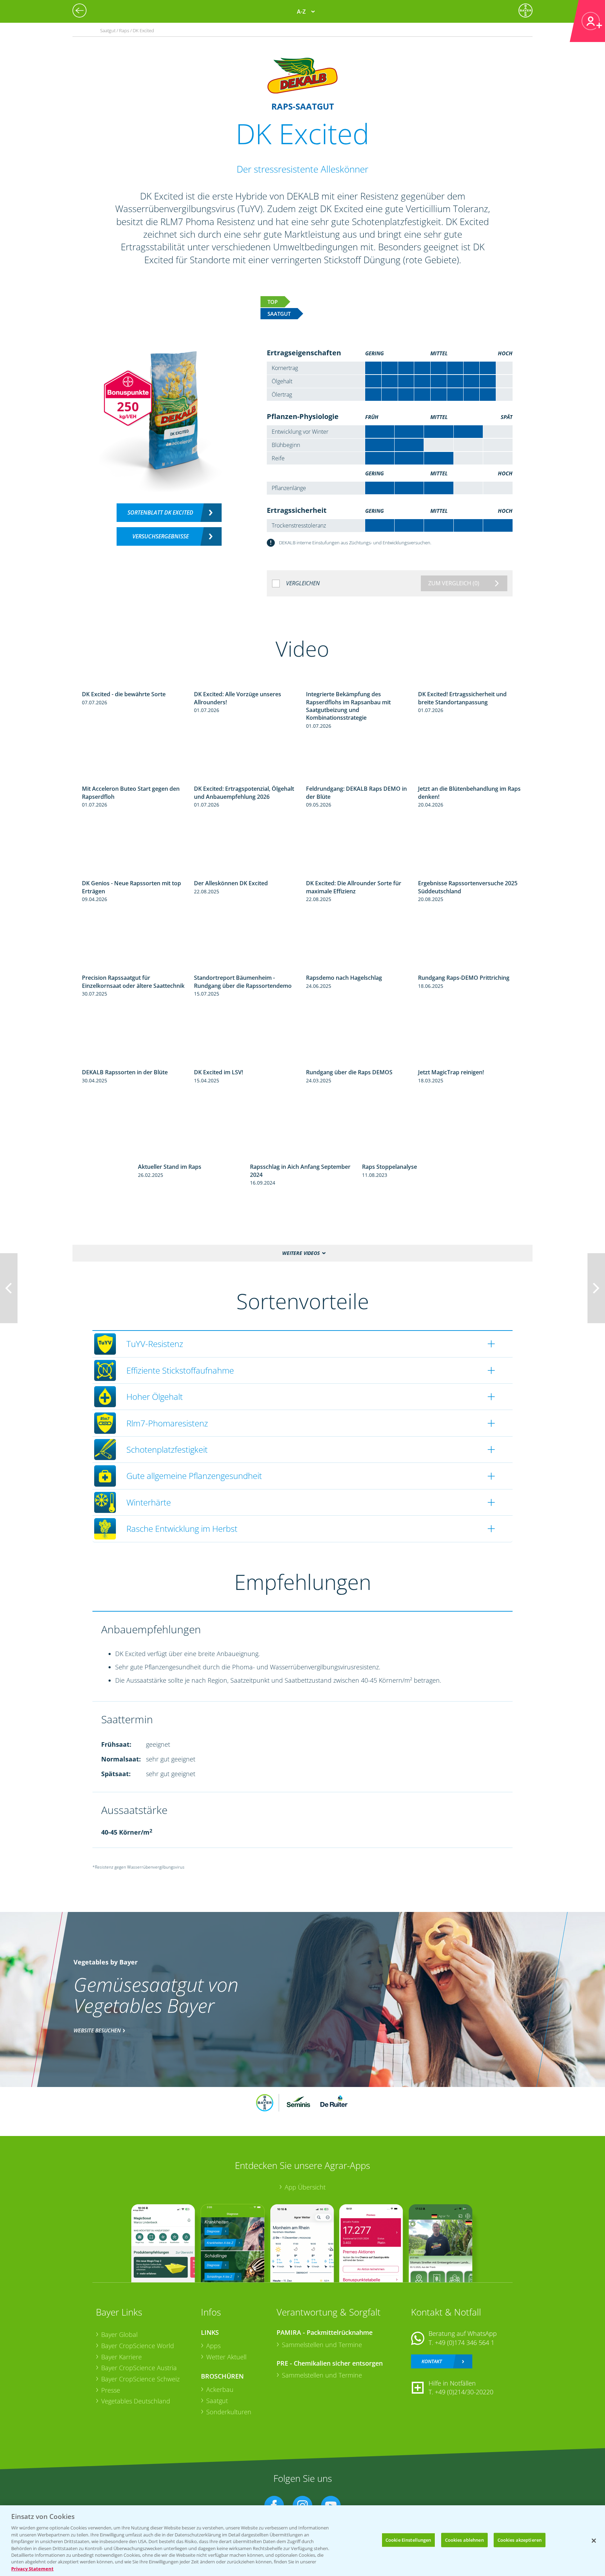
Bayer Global (119, 2334)
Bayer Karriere (121, 2357)
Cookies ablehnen (464, 2540)
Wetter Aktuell (226, 2357)
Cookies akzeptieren (520, 2540)
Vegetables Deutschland (136, 2401)
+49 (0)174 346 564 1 (465, 2343)
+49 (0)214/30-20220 (464, 2392)
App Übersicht (305, 2187)
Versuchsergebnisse (161, 536)
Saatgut (217, 2401)
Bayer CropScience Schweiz (140, 2379)
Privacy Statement (32, 2569)
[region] (302, 2541)
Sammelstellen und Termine (322, 2345)
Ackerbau (220, 2389)
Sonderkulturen (229, 2412)
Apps (213, 2346)
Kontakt (432, 2361)
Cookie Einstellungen (408, 2540)
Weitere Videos (301, 1253)
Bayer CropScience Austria (139, 2368)
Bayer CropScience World (138, 2346)
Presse (111, 2390)
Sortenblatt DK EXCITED (160, 512)
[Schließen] (594, 2541)
